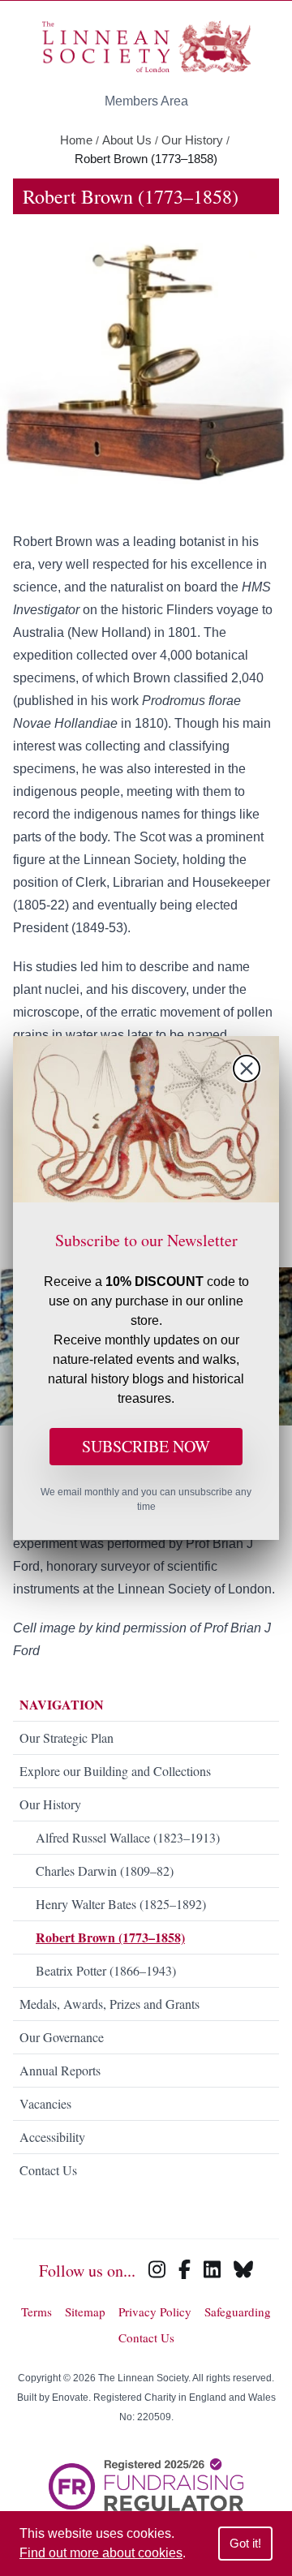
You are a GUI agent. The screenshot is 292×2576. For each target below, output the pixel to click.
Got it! (245, 2543)
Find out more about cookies (101, 2553)
